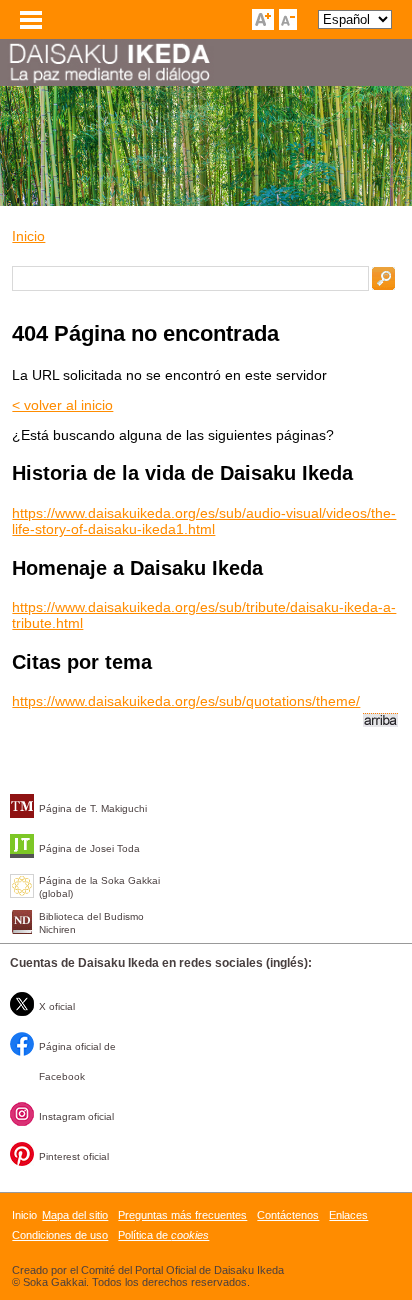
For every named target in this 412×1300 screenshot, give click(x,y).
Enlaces (348, 1215)
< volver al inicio (62, 405)
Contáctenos (288, 1215)
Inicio (28, 236)
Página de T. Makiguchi (93, 808)
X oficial (57, 1006)
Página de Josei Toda (89, 848)
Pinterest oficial (74, 1156)
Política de (163, 1235)
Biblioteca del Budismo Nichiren (91, 923)
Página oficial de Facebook (77, 1061)
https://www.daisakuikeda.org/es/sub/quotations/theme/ (186, 701)
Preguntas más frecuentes (182, 1215)
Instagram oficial (76, 1116)
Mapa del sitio (75, 1215)
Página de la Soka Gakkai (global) (99, 887)
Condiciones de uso (60, 1235)
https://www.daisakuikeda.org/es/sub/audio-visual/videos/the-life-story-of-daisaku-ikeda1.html (204, 521)
